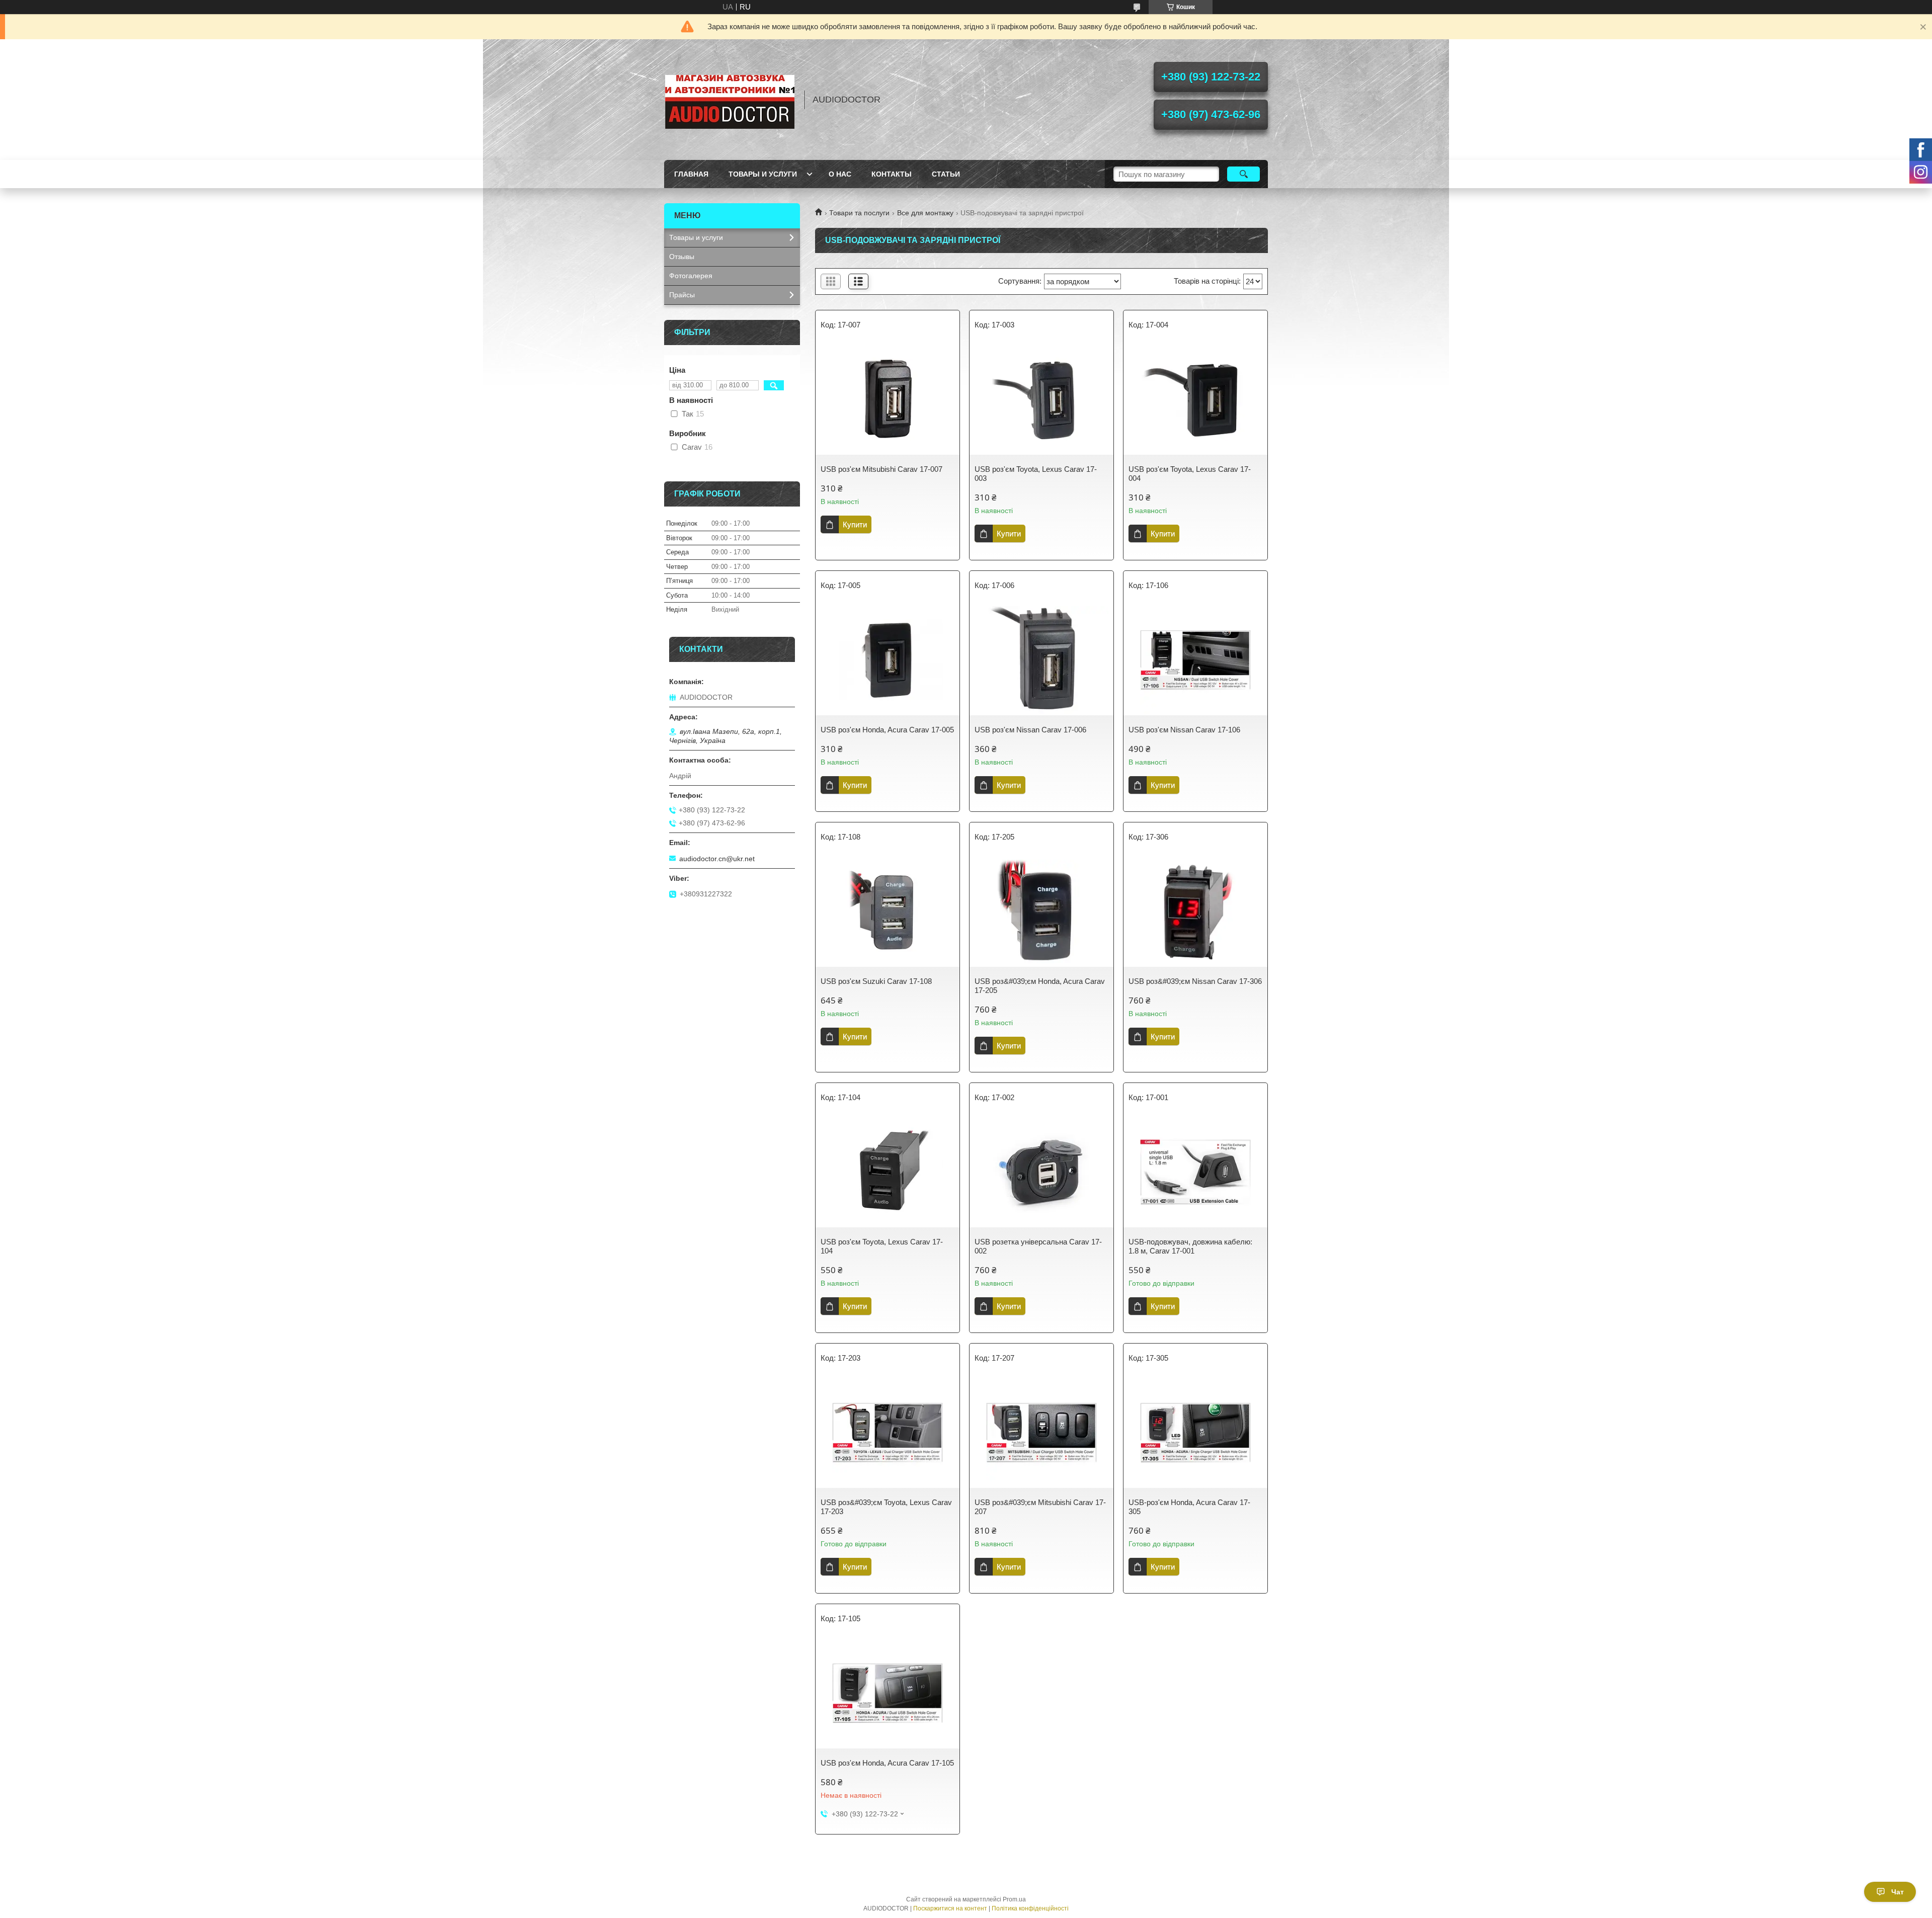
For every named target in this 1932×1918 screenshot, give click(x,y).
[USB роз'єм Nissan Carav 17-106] (1195, 660)
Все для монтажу (925, 213)
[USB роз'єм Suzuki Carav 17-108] (888, 911)
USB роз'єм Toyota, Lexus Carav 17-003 (1036, 474)
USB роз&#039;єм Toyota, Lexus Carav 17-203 (886, 1507)
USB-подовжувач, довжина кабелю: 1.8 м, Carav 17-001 (1190, 1246)
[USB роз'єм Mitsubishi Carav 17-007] (888, 399)
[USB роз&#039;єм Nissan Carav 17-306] (1195, 911)
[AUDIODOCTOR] (730, 100)
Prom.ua (1014, 1899)
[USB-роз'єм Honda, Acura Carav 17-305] (1195, 1433)
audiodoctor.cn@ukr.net (717, 859)
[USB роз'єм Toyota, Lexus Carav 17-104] (888, 1172)
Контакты (892, 174)
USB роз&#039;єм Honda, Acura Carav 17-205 (1040, 986)
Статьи (946, 174)
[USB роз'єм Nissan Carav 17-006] (1041, 660)
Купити (855, 524)
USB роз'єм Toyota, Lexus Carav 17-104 (882, 1246)
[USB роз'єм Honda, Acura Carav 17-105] (888, 1693)
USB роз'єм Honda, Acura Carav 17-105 (887, 1763)
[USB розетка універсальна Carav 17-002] (1041, 1172)
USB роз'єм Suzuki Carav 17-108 (876, 981)
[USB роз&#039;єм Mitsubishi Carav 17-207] (1041, 1433)
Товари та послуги (859, 213)
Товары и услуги (763, 174)
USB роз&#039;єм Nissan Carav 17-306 (1195, 981)
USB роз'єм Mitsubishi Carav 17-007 (881, 469)
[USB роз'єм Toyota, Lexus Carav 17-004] (1195, 399)
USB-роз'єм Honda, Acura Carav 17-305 (1189, 1507)
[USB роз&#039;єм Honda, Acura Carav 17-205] (1041, 911)
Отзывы (682, 257)
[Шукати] (1243, 174)
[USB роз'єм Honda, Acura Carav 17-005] (888, 660)
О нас (840, 174)
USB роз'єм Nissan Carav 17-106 (1184, 730)
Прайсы (682, 295)
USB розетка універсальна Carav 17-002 (1038, 1246)
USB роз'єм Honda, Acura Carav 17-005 (887, 730)
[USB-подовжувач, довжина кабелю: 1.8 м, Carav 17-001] (1195, 1172)
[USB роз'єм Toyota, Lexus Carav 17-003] (1041, 399)
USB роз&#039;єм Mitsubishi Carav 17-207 (1040, 1507)
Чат (1898, 1892)
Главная (691, 174)
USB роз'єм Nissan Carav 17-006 (1030, 730)
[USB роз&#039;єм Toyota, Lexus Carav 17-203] (888, 1433)
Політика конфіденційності (1030, 1908)
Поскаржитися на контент (950, 1908)
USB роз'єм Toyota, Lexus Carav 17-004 (1190, 474)
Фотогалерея (691, 276)
